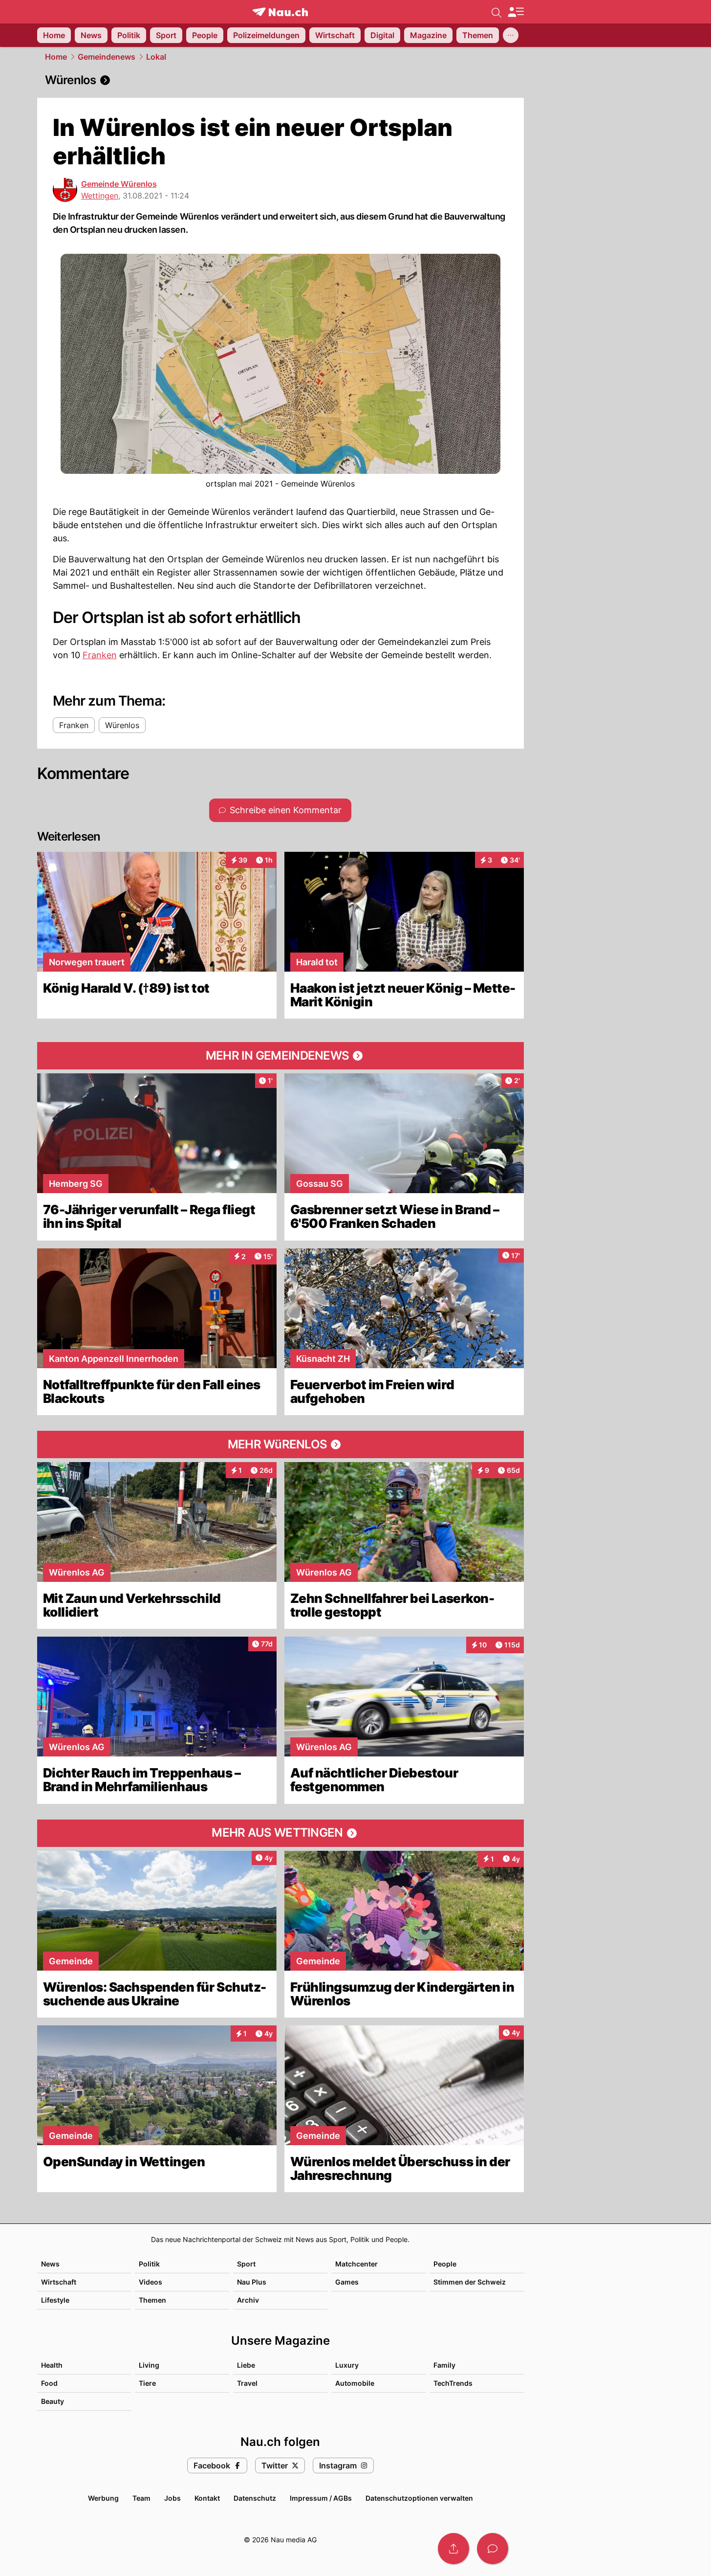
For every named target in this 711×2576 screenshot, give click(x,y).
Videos (151, 2282)
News (50, 2264)
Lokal (156, 57)
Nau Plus (252, 2282)
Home (56, 57)
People (445, 2264)
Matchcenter (356, 2264)
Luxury (347, 2365)
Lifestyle (55, 2300)
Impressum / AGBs (321, 2498)
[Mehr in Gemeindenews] (280, 1056)
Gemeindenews (107, 57)
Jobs (172, 2498)
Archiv (248, 2300)
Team (141, 2498)
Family (444, 2365)
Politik (149, 2264)
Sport (246, 2264)
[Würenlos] (280, 80)
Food (49, 2383)
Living (149, 2365)
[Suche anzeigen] (496, 12)
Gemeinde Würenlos (119, 184)
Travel (247, 2383)
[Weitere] (511, 35)
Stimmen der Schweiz (470, 2282)
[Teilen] (453, 2549)
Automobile (355, 2383)
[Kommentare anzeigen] (493, 2549)
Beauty (53, 2401)
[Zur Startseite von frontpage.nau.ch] (280, 12)
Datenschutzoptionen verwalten (419, 2498)
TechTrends (453, 2383)
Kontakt (207, 2498)
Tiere (147, 2383)
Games (347, 2282)
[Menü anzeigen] (516, 12)
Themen (152, 2300)
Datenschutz (255, 2498)
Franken (100, 655)
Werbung (103, 2498)
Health (52, 2365)
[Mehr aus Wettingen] (280, 1833)
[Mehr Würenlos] (280, 1444)
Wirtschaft (59, 2282)
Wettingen (100, 196)
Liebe (246, 2365)
